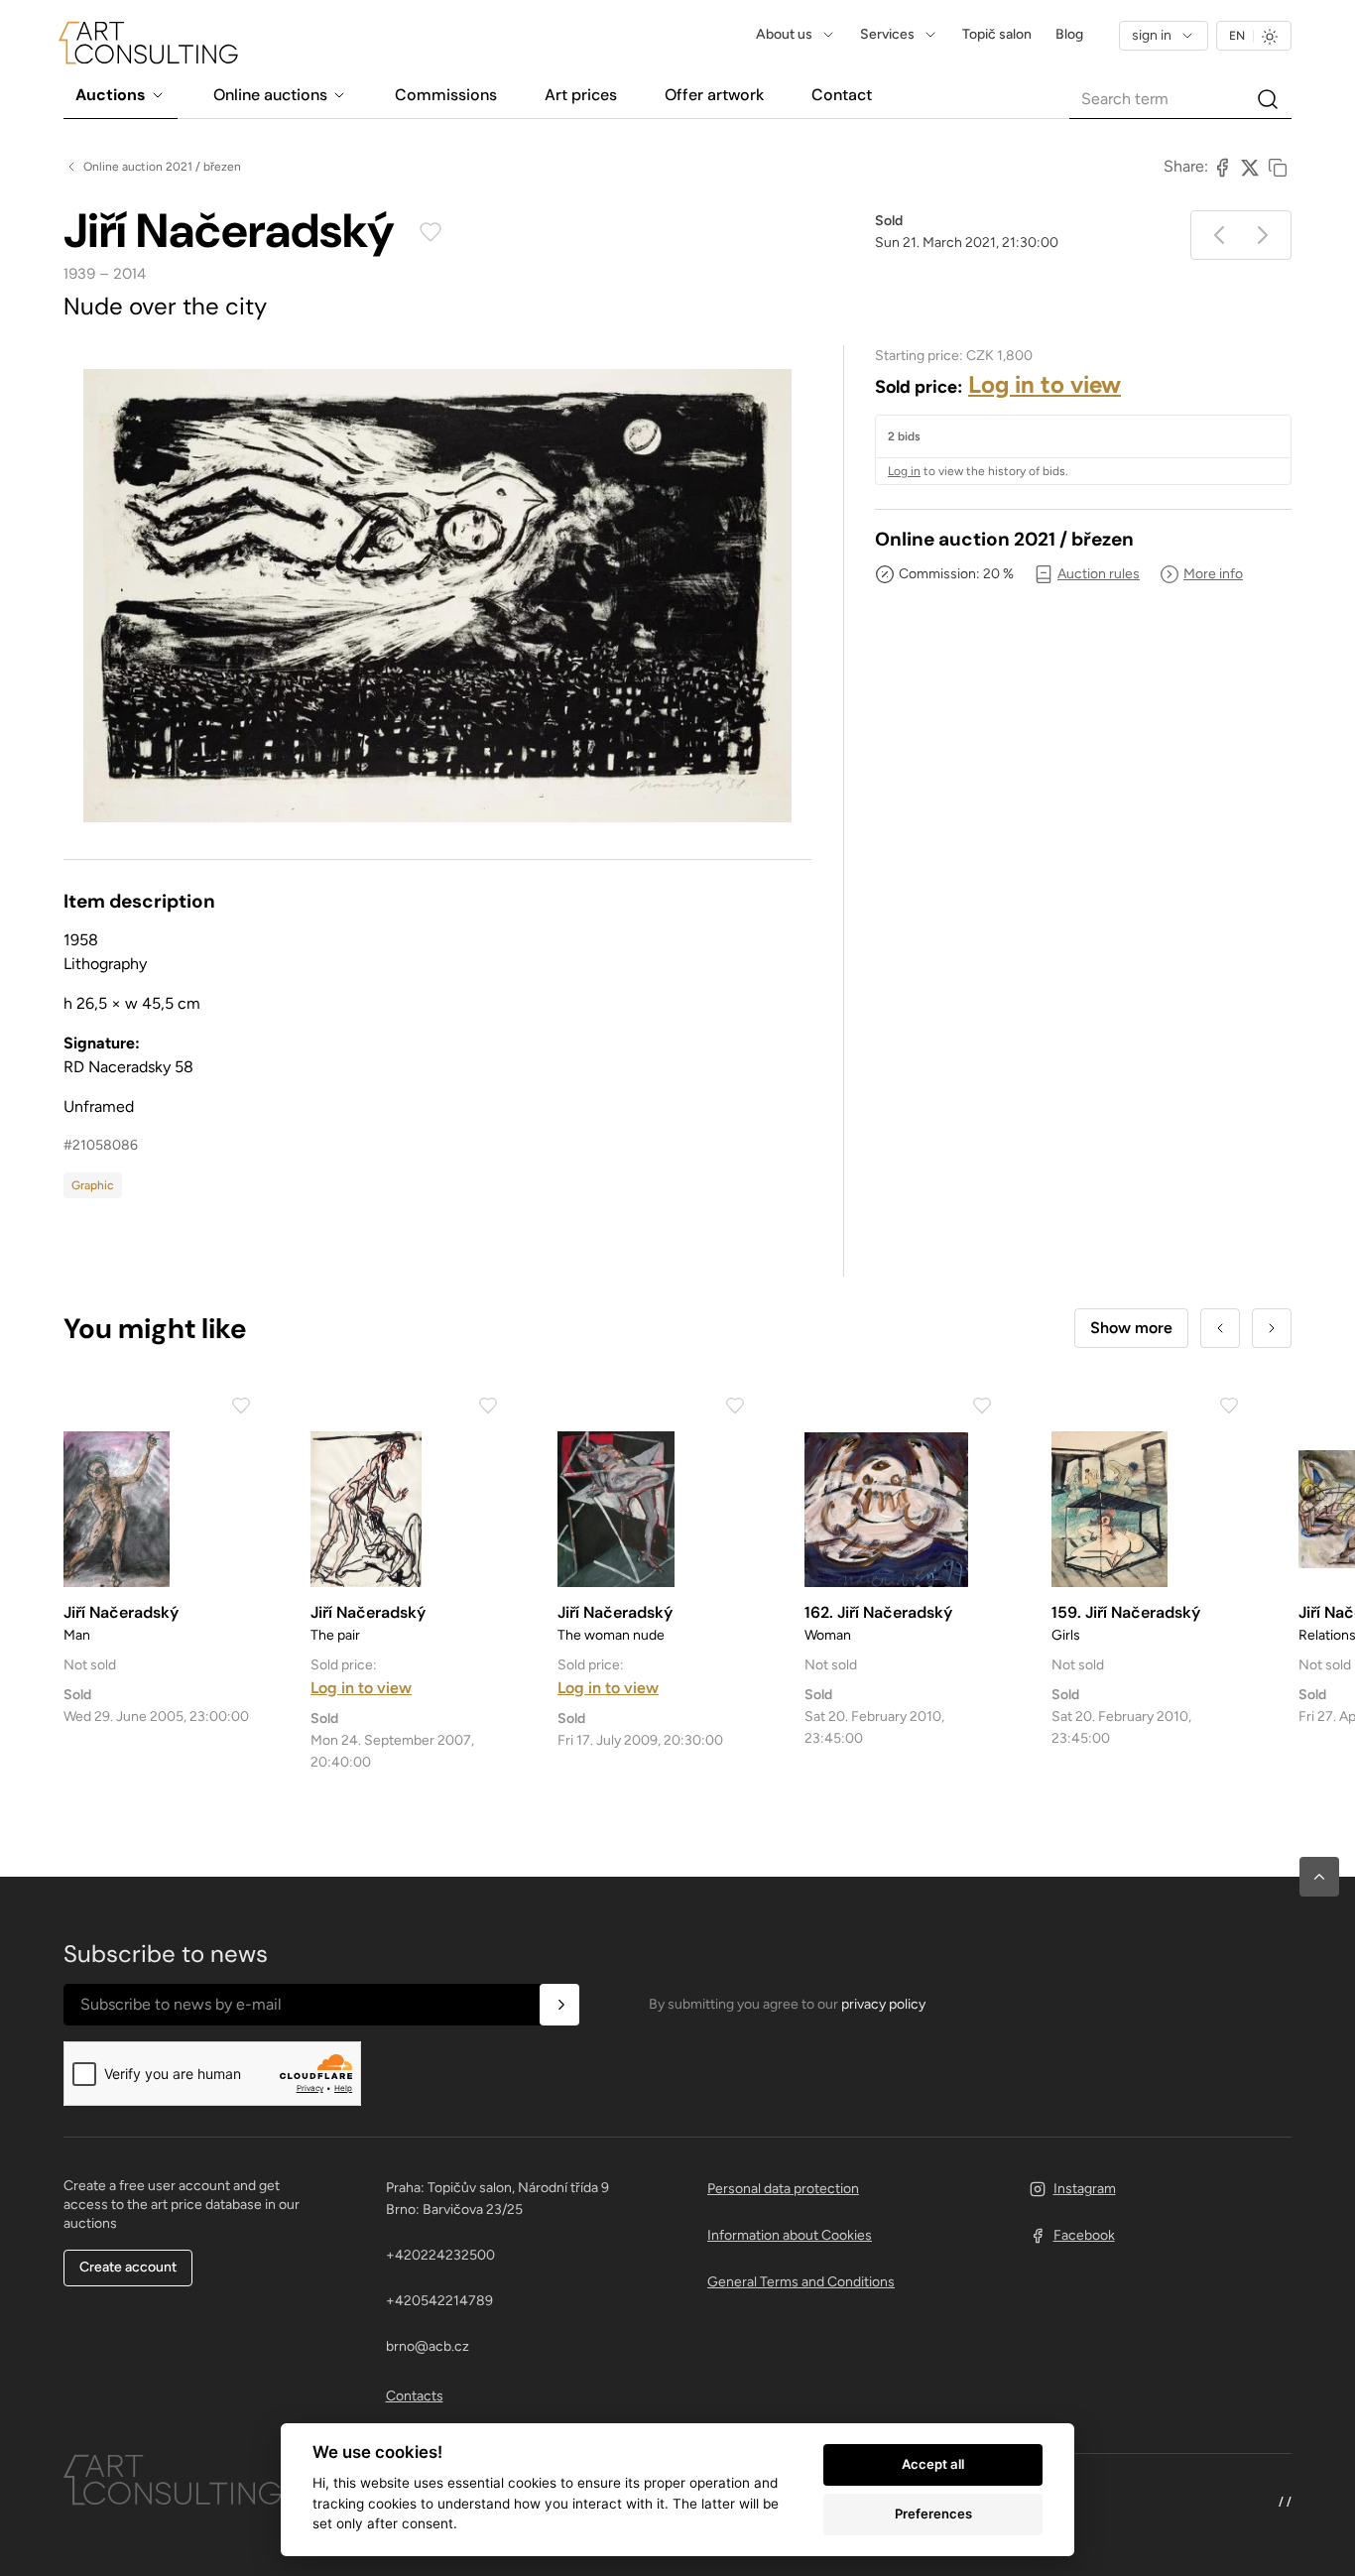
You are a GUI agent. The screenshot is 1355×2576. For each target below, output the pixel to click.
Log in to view (1045, 384)
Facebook (1084, 2235)
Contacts (415, 2396)
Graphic (93, 1185)
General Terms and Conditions (801, 2282)
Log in (904, 471)
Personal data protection (783, 2189)
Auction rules (1099, 574)
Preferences (933, 2514)
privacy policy (883, 2004)
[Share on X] (1250, 167)
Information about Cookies (790, 2235)
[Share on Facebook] (1222, 167)
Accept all (933, 2464)
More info (1213, 574)
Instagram (1085, 2189)
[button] (1319, 1877)
